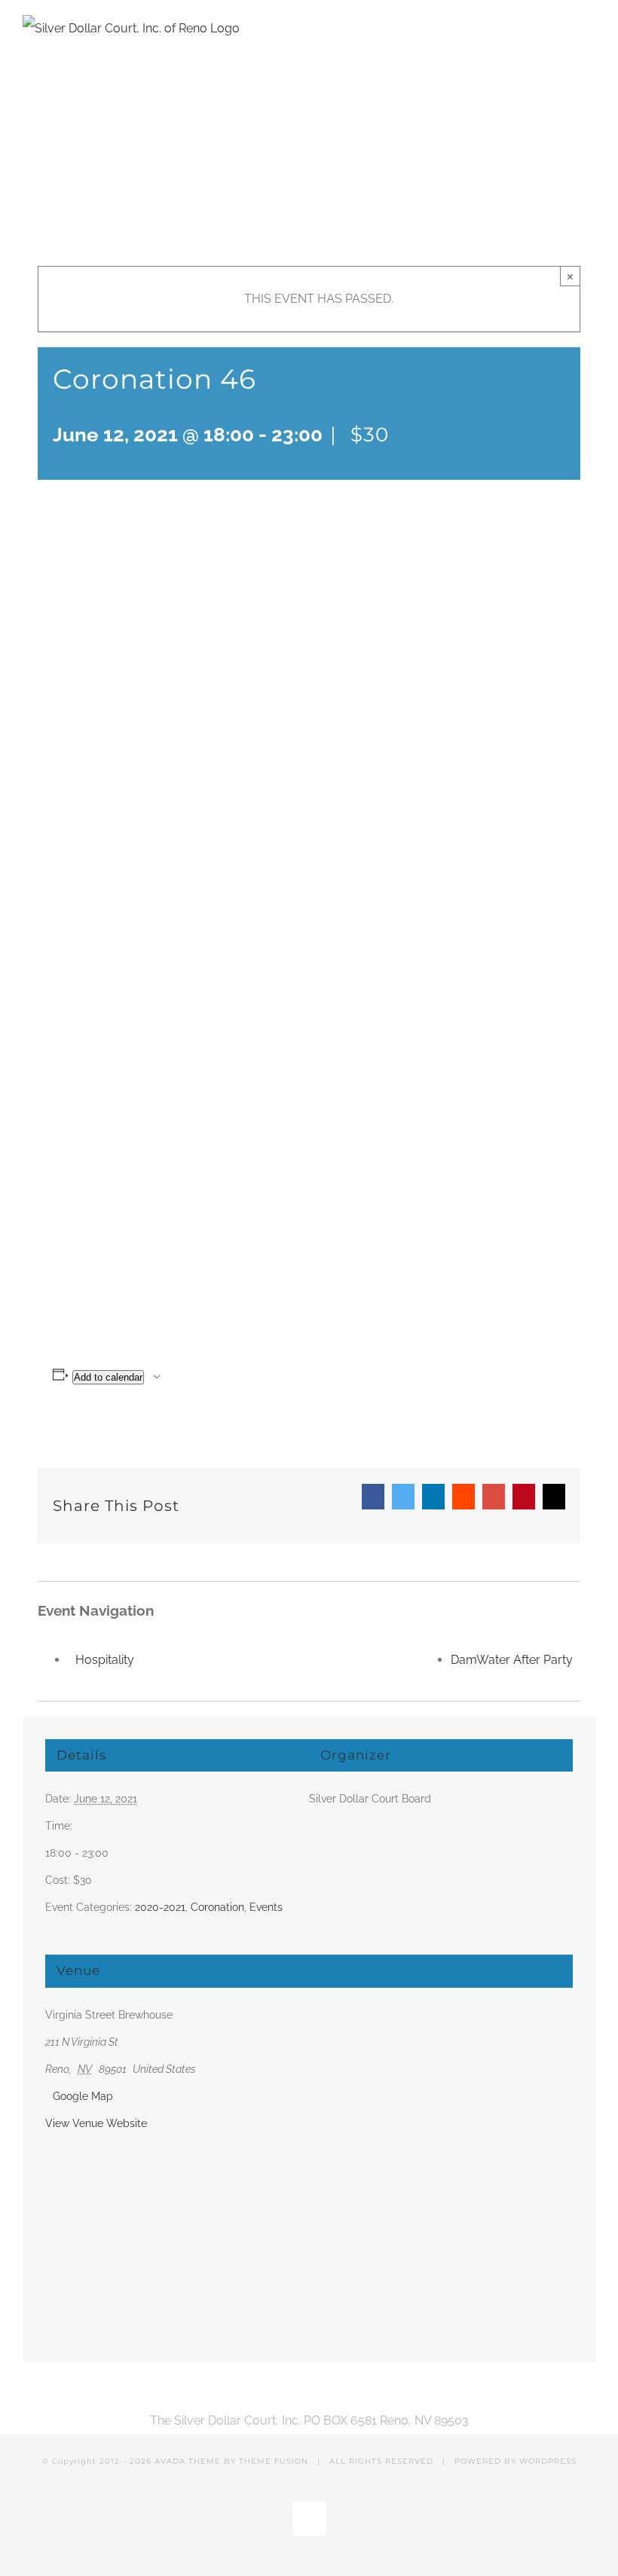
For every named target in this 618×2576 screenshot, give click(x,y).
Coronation (217, 1907)
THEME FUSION (274, 2461)
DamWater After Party (512, 1660)
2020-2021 (160, 1907)
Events (266, 1907)
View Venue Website (96, 2123)
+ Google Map (79, 2096)
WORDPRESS (548, 2461)
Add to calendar (108, 1377)
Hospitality (105, 1660)
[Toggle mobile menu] (589, 28)
